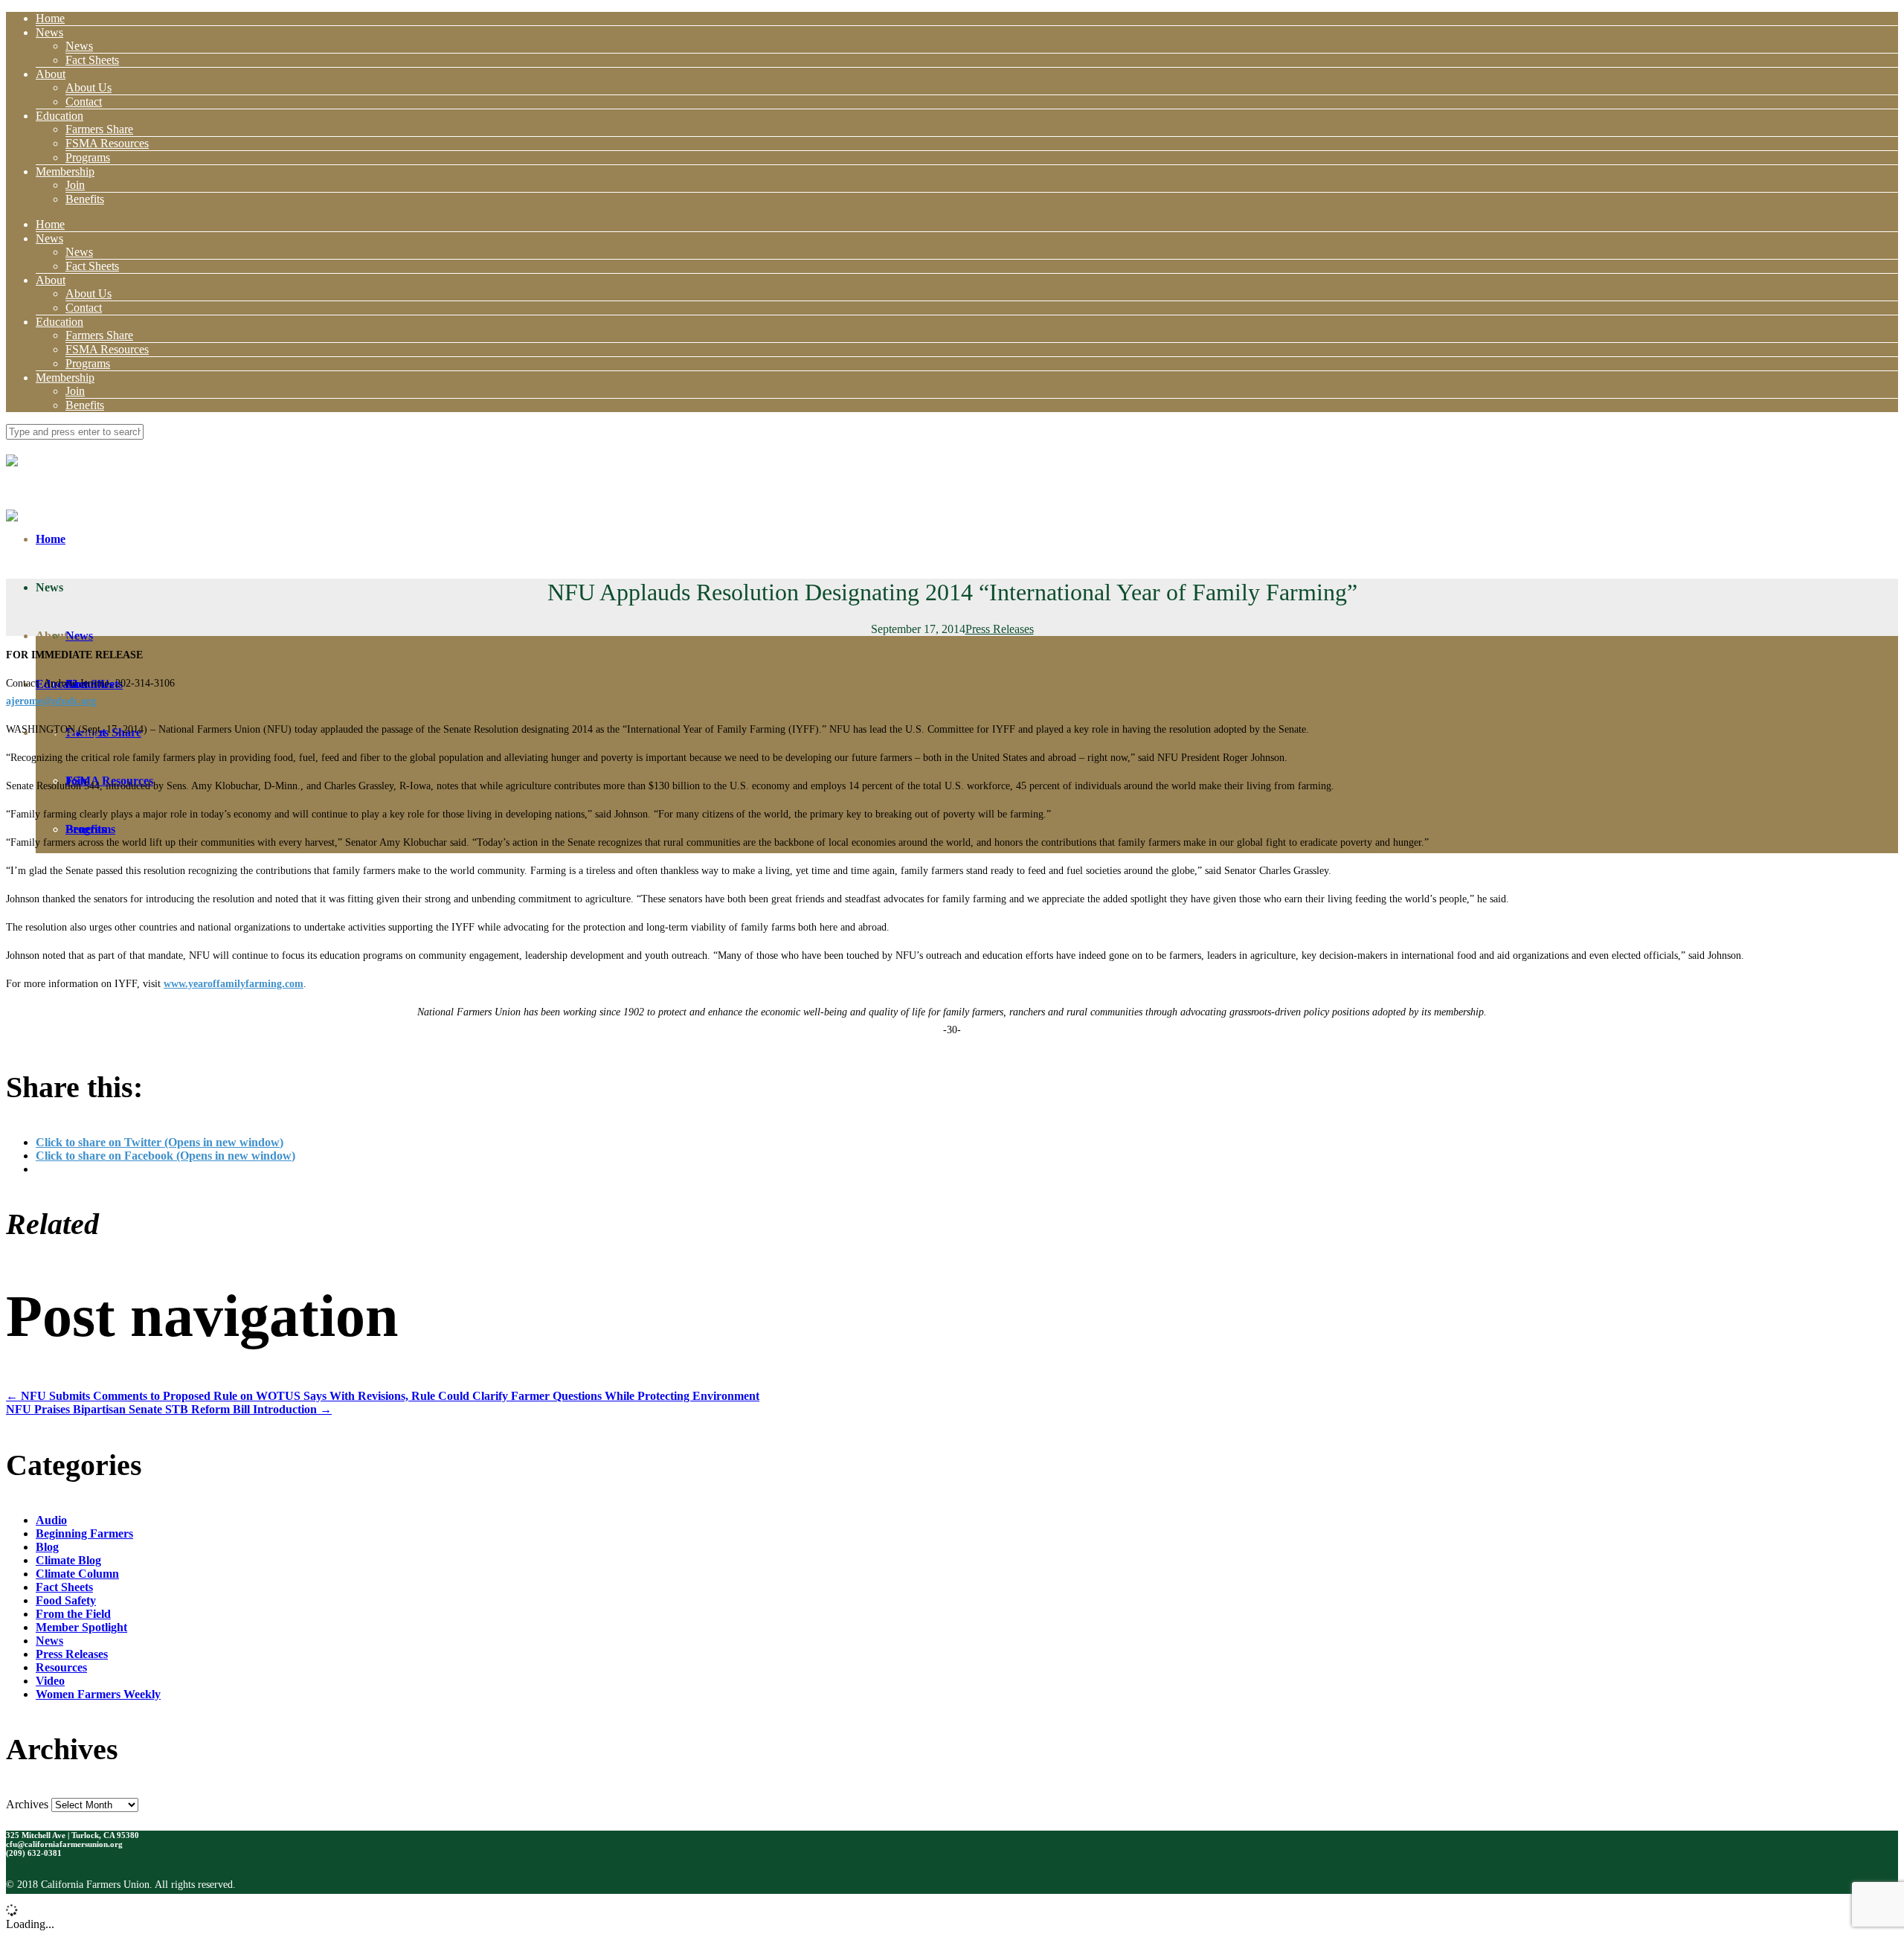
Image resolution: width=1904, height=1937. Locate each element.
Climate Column (77, 1574)
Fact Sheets (92, 60)
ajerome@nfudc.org (51, 701)
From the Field (73, 1614)
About (51, 74)
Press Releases (1000, 629)
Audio (51, 1520)
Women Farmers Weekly (98, 1694)
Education (59, 116)
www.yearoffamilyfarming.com (234, 984)
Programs (88, 157)
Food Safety (66, 1600)
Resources (61, 1667)
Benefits (85, 199)
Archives (27, 1804)
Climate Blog (68, 1560)
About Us (89, 87)
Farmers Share (99, 129)
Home (50, 18)
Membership (65, 171)
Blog (47, 1547)
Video (50, 1681)
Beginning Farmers (84, 1533)
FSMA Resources (107, 143)
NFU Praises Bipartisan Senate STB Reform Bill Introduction (169, 1409)
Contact (84, 102)
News (49, 32)
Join (75, 185)
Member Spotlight (81, 1627)
